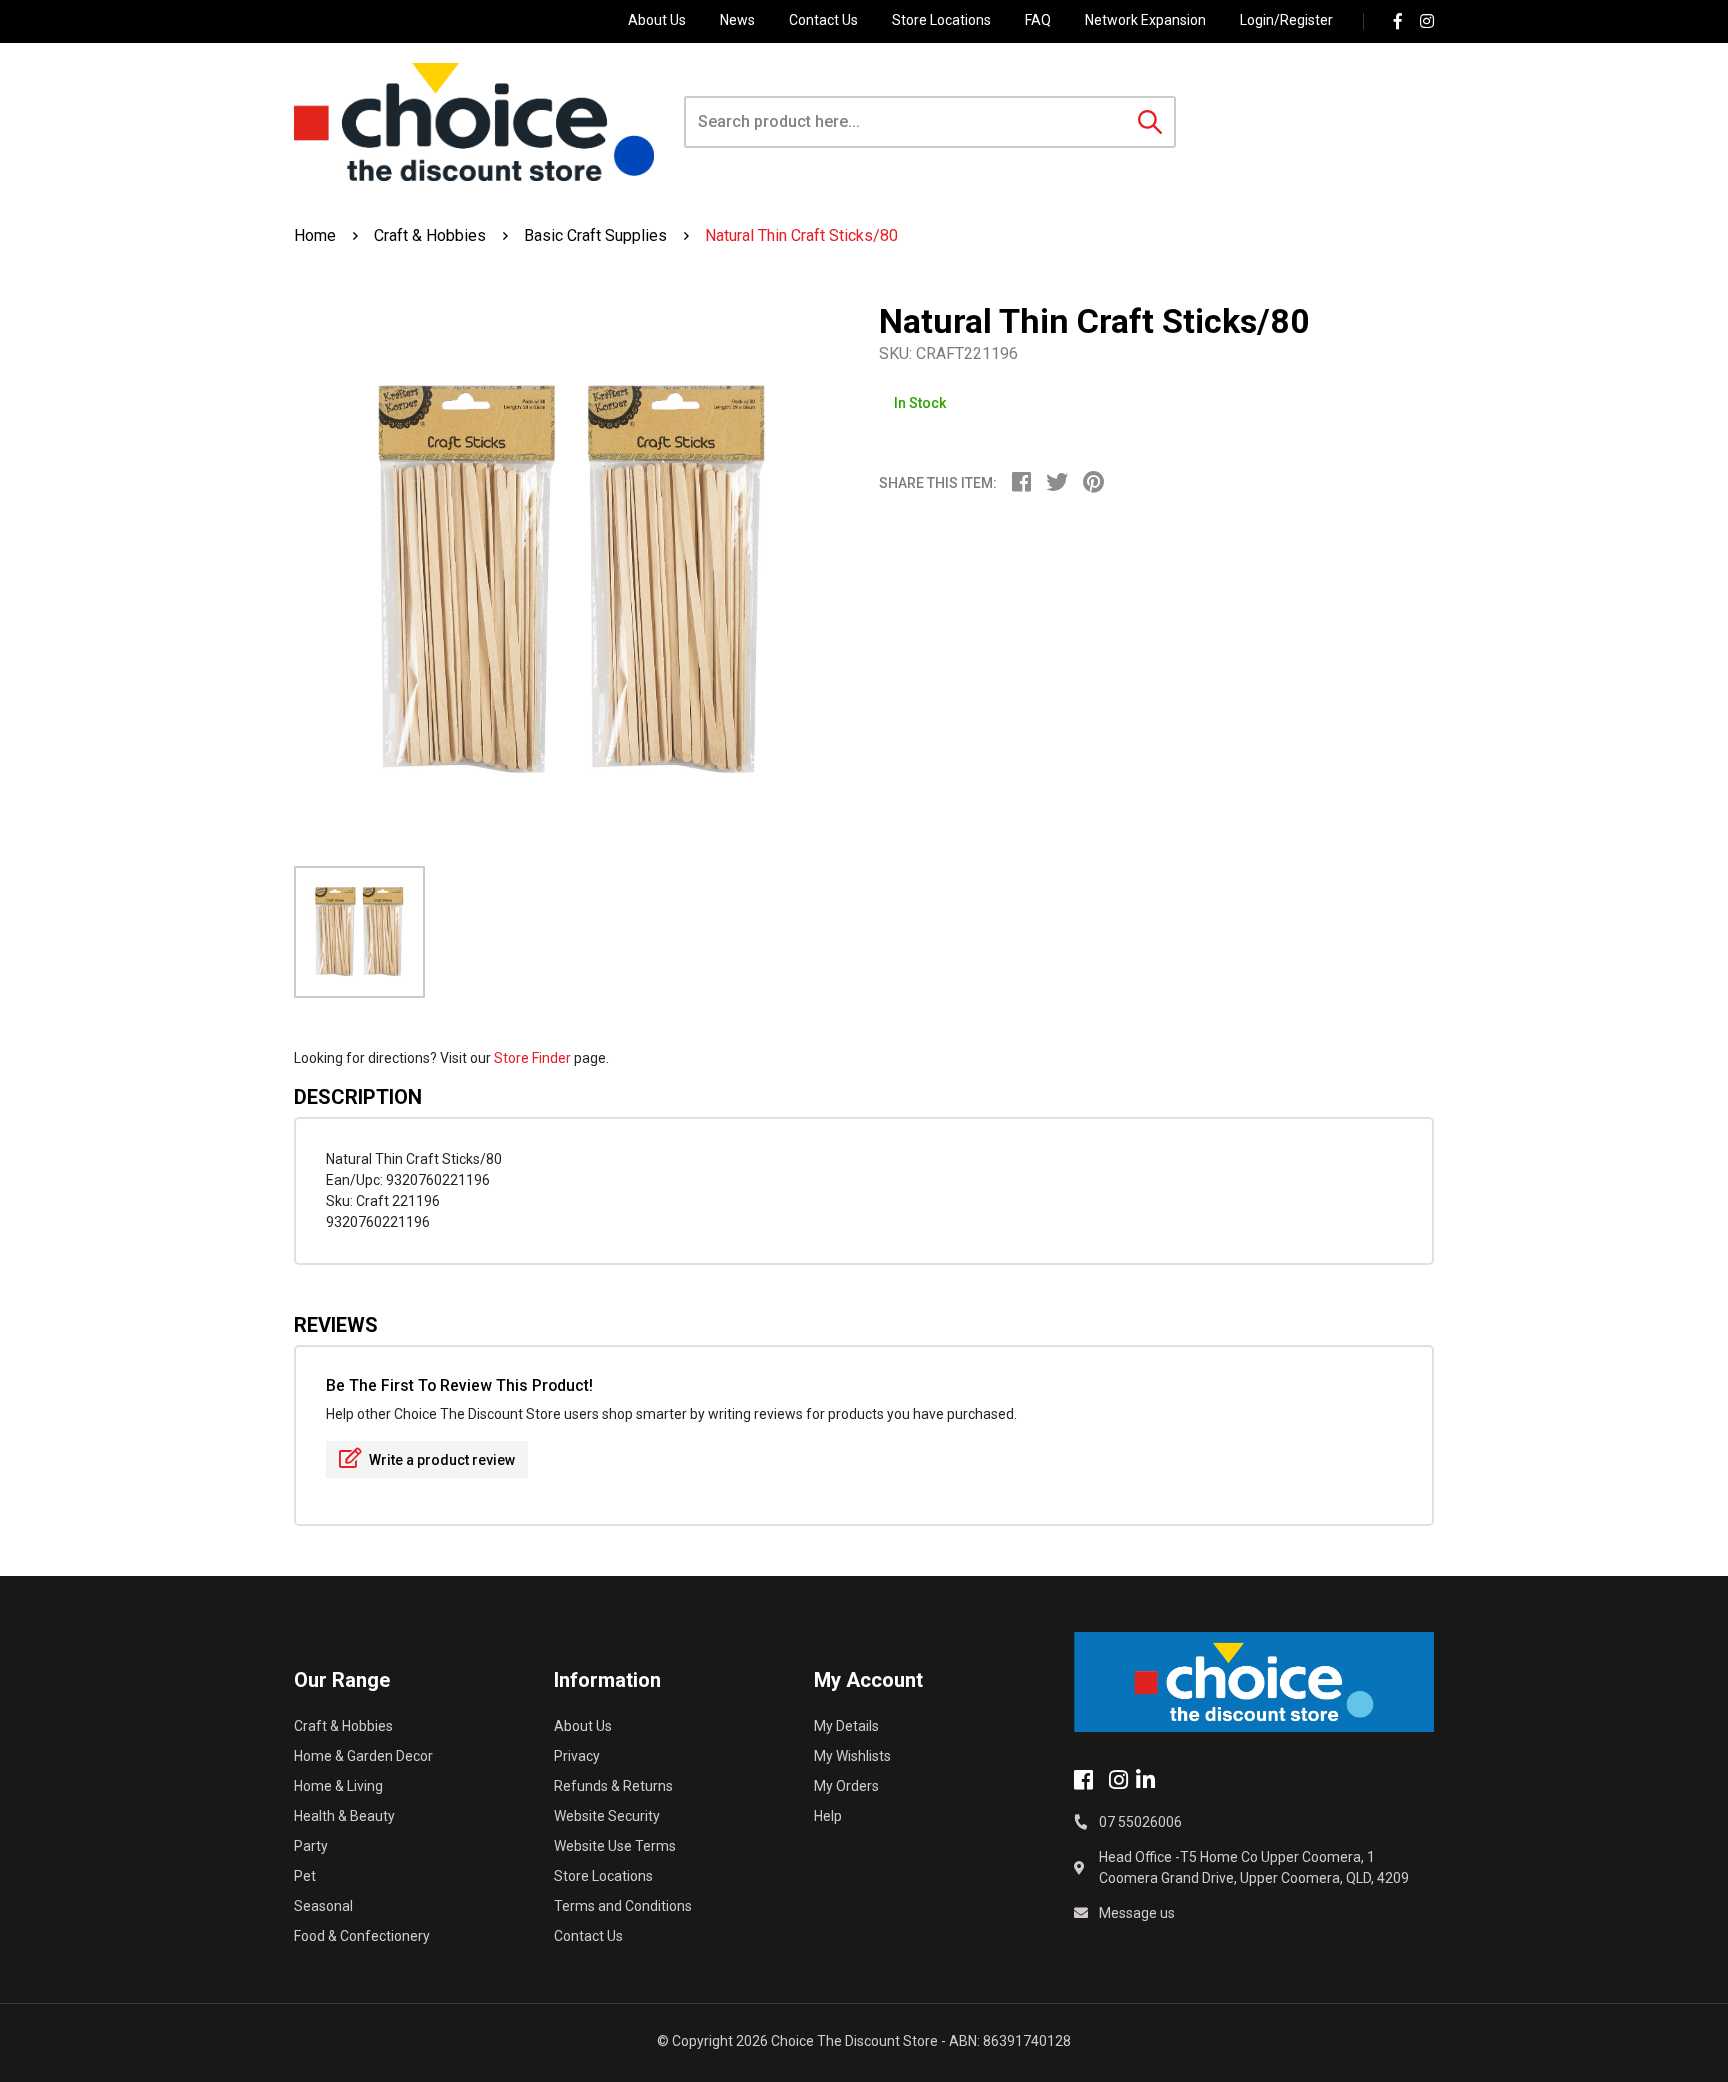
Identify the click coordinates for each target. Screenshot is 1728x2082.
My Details (846, 1726)
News (737, 20)
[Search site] (1150, 122)
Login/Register (1286, 20)
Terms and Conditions (623, 1906)
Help (828, 1816)
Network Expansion (1145, 20)
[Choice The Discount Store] (474, 122)
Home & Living (338, 1786)
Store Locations (941, 20)
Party (311, 1846)
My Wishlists (852, 1756)
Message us (1137, 1913)
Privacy (577, 1756)
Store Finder (532, 1058)
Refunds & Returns (613, 1786)
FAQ (1038, 20)
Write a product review (440, 1460)
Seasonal (323, 1906)
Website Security (607, 1816)
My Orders (846, 1786)
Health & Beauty (344, 1816)
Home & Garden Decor (363, 1756)
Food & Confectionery (362, 1936)
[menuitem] (1029, 485)
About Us (657, 20)
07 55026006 (1140, 1822)
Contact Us (823, 20)
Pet (305, 1876)
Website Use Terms (615, 1846)
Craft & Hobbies (343, 1726)
